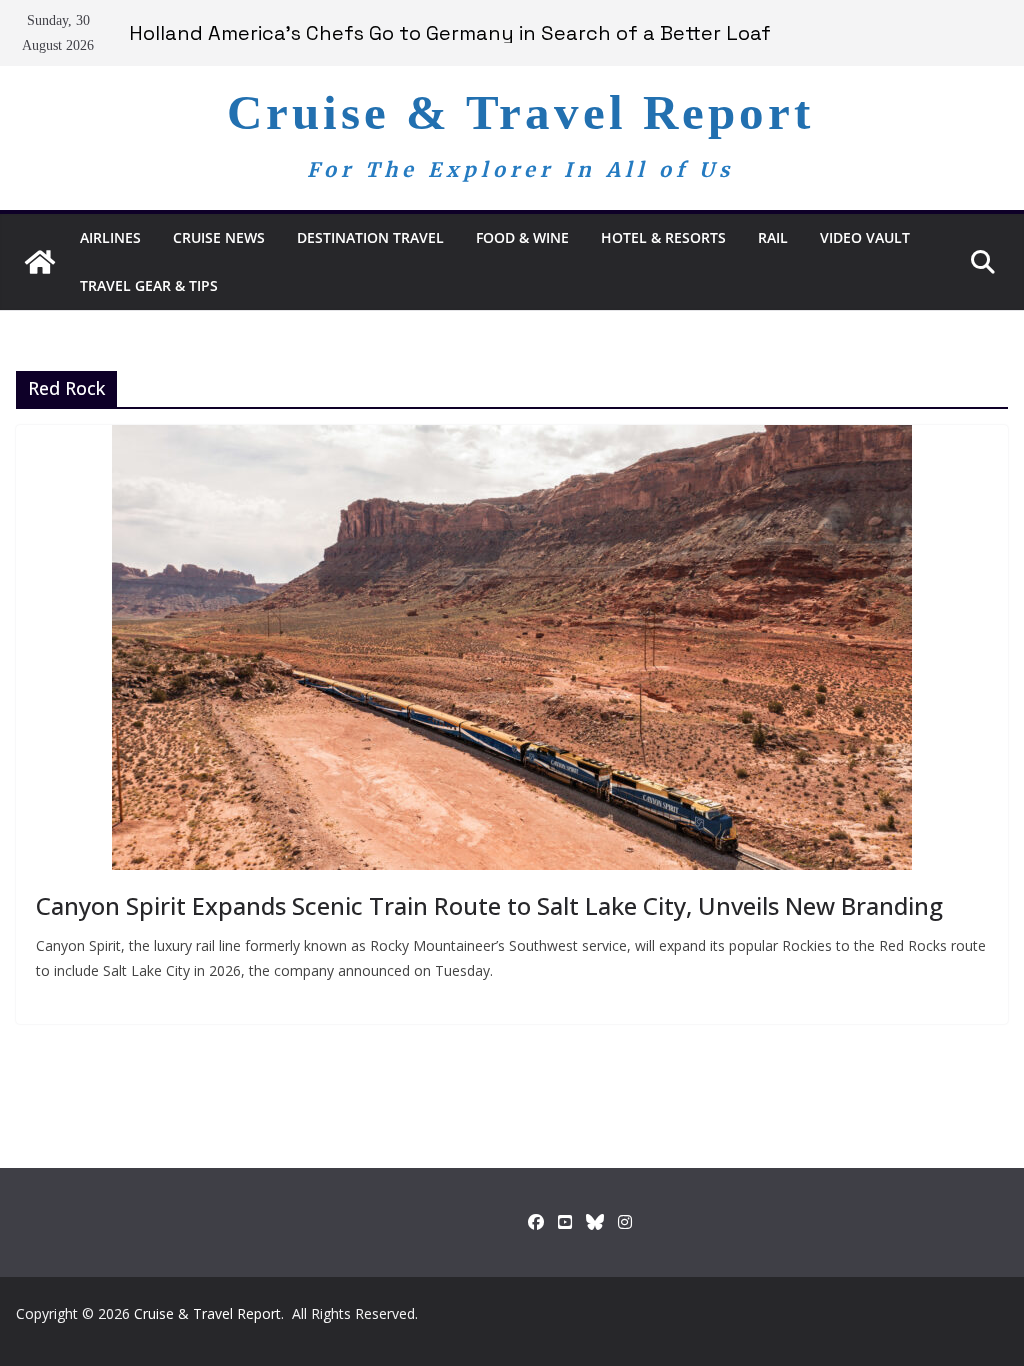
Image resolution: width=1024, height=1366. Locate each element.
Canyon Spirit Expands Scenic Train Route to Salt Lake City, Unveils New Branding (489, 905)
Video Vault (865, 237)
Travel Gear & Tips (149, 285)
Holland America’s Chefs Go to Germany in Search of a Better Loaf (450, 33)
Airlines (110, 237)
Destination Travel (370, 237)
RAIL (773, 237)
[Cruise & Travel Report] (40, 262)
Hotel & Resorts (663, 237)
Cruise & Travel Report (520, 112)
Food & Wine (522, 237)
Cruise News (219, 237)
